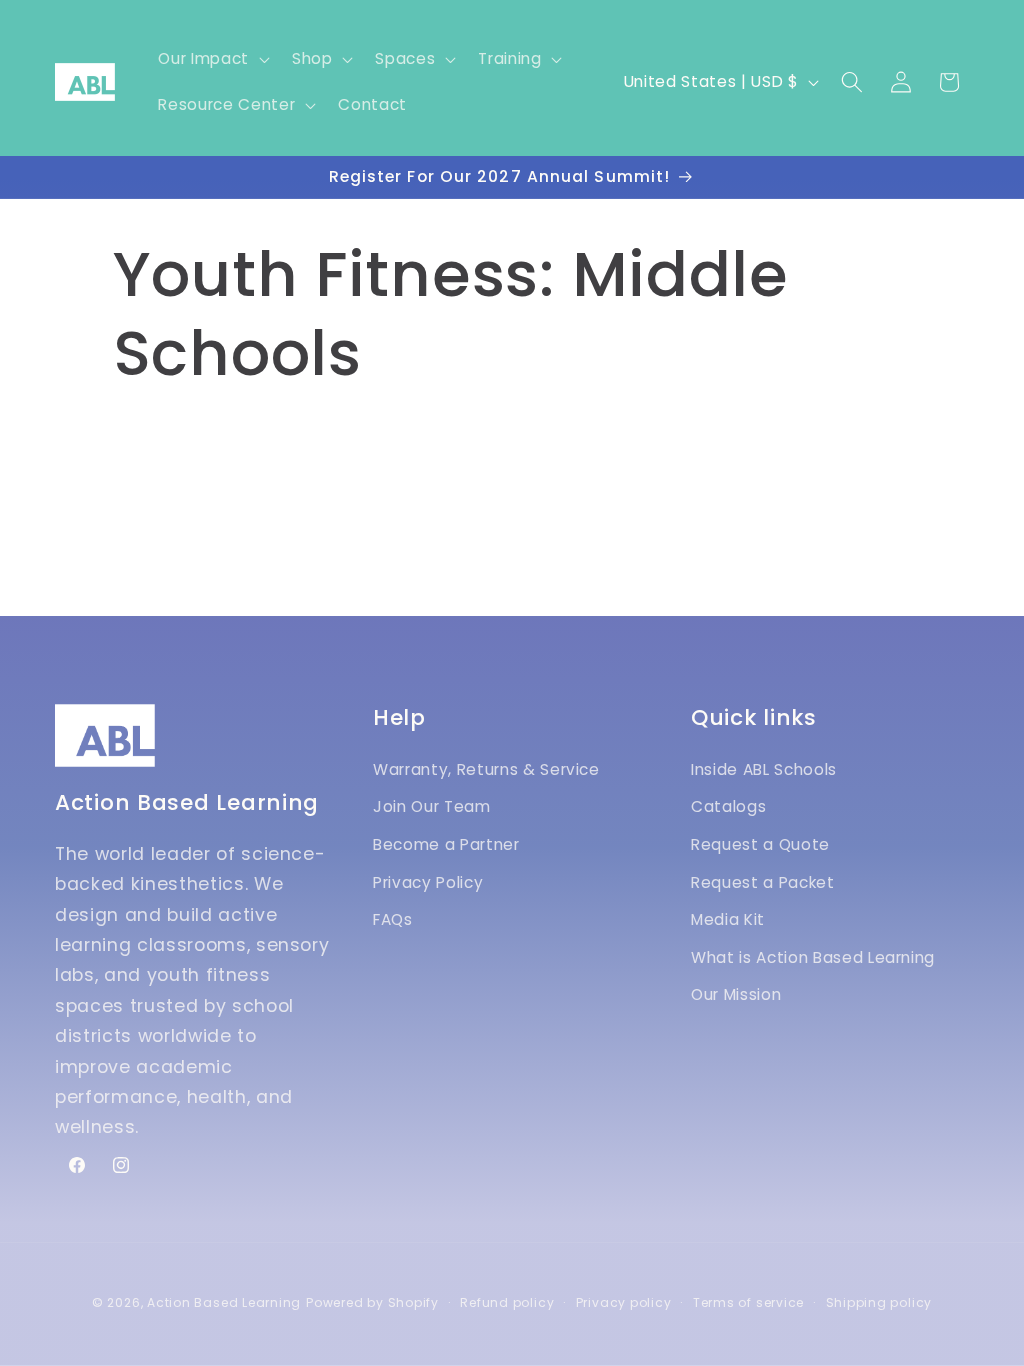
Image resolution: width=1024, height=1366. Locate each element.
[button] (211, 59)
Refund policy (507, 1302)
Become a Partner (446, 844)
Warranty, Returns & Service (486, 769)
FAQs (393, 919)
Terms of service (748, 1302)
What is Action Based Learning (813, 957)
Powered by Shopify (372, 1302)
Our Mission (736, 994)
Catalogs (728, 806)
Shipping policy (879, 1302)
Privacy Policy (428, 882)
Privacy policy (624, 1302)
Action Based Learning (224, 1302)
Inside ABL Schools (764, 769)
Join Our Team (432, 806)
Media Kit (728, 919)
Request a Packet (763, 882)
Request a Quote (760, 844)
